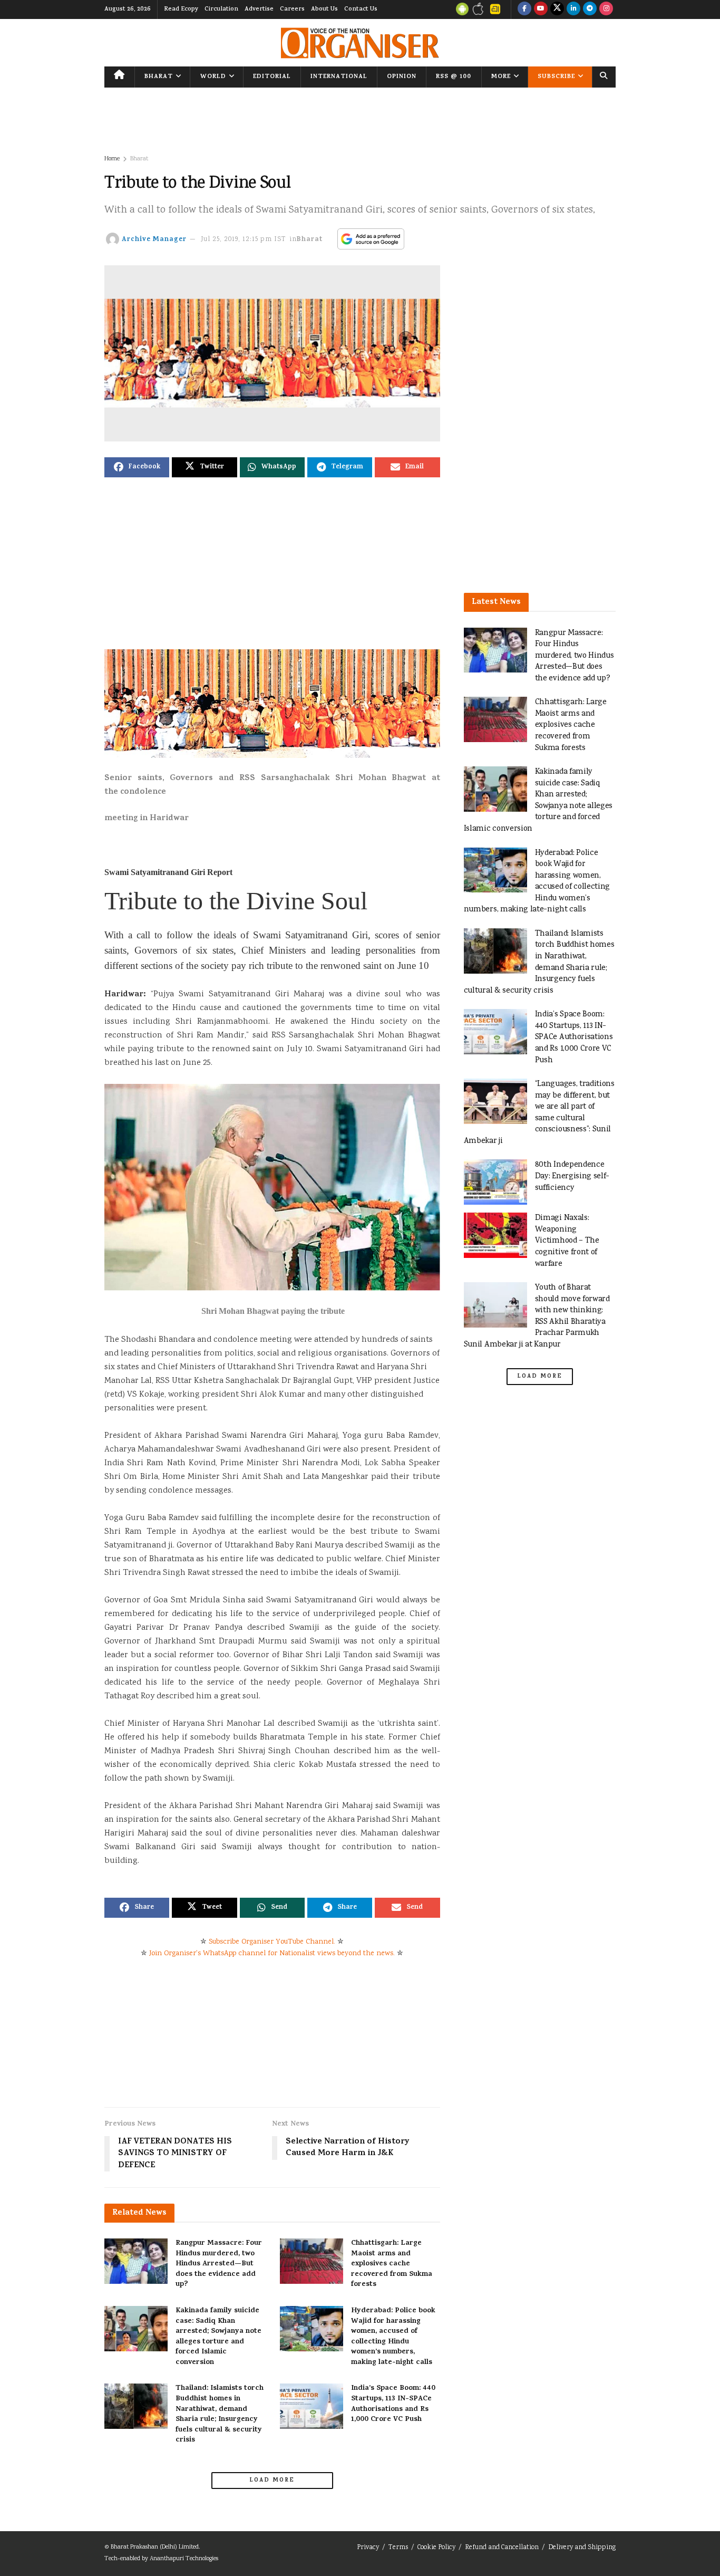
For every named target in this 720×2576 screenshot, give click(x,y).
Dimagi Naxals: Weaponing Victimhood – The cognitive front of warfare (567, 1241)
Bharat (159, 77)
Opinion (402, 77)
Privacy (368, 2548)
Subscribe (556, 77)
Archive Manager (154, 240)
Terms (398, 2548)
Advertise (259, 9)
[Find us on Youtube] (541, 9)
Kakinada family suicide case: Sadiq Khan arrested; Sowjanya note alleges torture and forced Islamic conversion (218, 2337)
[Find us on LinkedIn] (573, 9)
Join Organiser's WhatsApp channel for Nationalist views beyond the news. (272, 1954)
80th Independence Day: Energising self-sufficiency (572, 1176)
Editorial (272, 77)
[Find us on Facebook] (524, 9)
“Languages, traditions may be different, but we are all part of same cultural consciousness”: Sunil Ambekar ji (539, 1113)
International (339, 77)
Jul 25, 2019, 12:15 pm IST (244, 240)
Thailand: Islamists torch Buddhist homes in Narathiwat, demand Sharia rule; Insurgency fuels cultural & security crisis (220, 2414)
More (501, 77)
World (213, 77)
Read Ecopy (181, 9)
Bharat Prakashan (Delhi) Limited (155, 2547)
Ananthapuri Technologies (184, 2559)
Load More (272, 2481)
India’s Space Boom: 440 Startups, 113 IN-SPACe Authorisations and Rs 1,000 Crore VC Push (393, 2404)
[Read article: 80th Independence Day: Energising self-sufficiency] (495, 1182)
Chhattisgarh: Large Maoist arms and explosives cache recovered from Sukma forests (392, 2264)
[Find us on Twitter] (557, 9)
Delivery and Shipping (582, 2548)
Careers (292, 9)
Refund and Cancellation (502, 2548)
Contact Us (361, 9)
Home (112, 159)
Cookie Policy (436, 2548)
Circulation (221, 9)
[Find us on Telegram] (590, 9)
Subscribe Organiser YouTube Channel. (272, 1942)
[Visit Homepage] (360, 43)
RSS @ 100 (454, 77)
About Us (324, 9)
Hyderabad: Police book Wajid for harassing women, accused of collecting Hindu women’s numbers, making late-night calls (393, 2337)
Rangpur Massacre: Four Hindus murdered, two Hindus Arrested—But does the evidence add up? (219, 2264)
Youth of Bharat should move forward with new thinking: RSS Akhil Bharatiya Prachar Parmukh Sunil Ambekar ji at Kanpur (537, 1316)
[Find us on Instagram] (606, 9)
